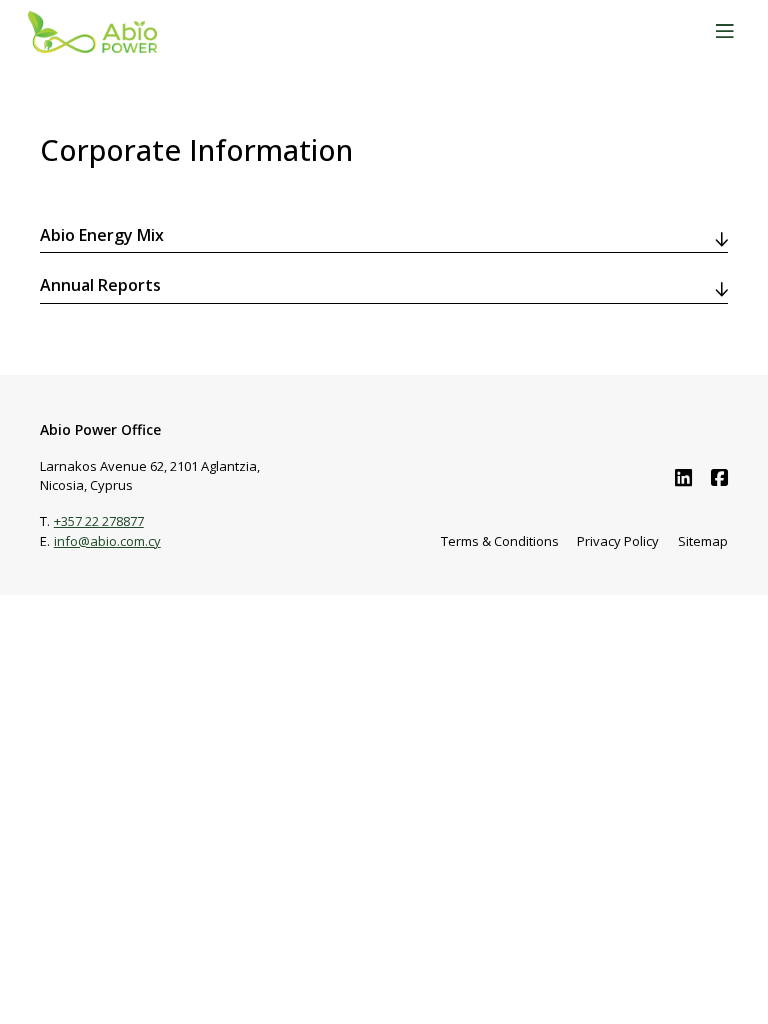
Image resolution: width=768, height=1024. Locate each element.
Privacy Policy (618, 541)
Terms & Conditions (500, 541)
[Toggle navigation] (724, 32)
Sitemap (703, 541)
